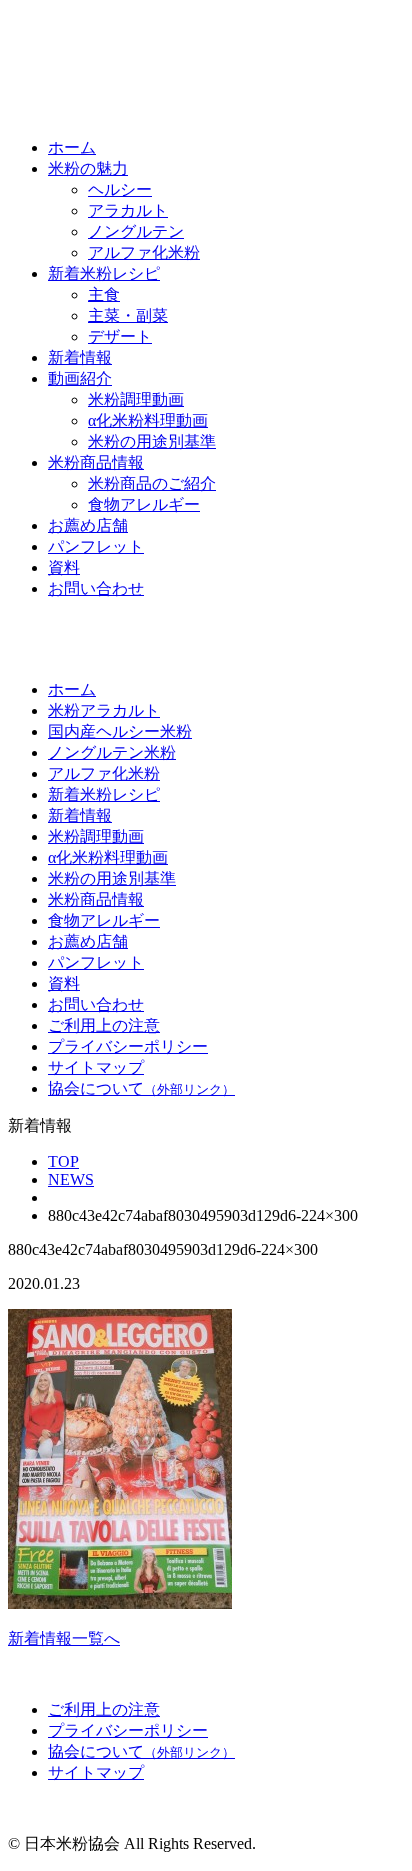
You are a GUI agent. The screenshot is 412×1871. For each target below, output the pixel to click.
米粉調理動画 (136, 399)
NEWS (71, 1179)
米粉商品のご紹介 (152, 483)
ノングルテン (136, 231)
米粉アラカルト (104, 710)
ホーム (72, 147)
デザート (120, 336)
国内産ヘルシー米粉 (120, 731)
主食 (104, 294)
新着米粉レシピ (104, 273)
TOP (63, 1161)
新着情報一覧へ (64, 1638)
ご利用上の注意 (104, 1025)
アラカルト (128, 210)
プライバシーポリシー (128, 1046)
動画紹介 (80, 378)
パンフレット (96, 546)
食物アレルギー (144, 504)
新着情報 (80, 357)
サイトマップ (96, 1067)
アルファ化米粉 (144, 252)
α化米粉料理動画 (148, 420)
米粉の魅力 (88, 168)
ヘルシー (120, 189)
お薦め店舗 (88, 525)
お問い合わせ (96, 588)
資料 (64, 567)
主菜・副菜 (128, 315)
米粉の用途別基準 (152, 441)
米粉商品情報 (96, 462)
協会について (141, 1088)
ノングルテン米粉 (112, 752)
